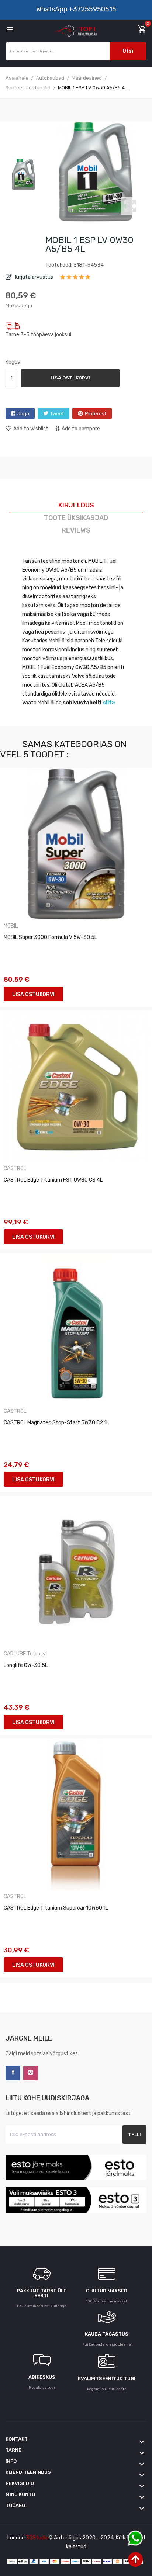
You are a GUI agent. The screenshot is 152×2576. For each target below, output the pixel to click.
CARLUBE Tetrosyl (25, 1654)
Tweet (57, 414)
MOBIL (11, 926)
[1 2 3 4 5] (75, 280)
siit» (109, 703)
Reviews (76, 530)
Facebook (13, 2073)
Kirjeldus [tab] (76, 505)
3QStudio (37, 2538)
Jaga (23, 414)
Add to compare (81, 429)
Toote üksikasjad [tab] (76, 518)
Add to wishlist (31, 429)
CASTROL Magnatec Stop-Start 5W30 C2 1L (56, 1423)
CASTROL (15, 1169)
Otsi (128, 51)
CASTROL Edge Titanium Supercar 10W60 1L (56, 1908)
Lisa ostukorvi (70, 378)
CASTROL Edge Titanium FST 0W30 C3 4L (53, 1180)
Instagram (31, 2073)
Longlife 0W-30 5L (26, 1665)
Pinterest (96, 414)
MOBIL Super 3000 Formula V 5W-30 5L (50, 937)
